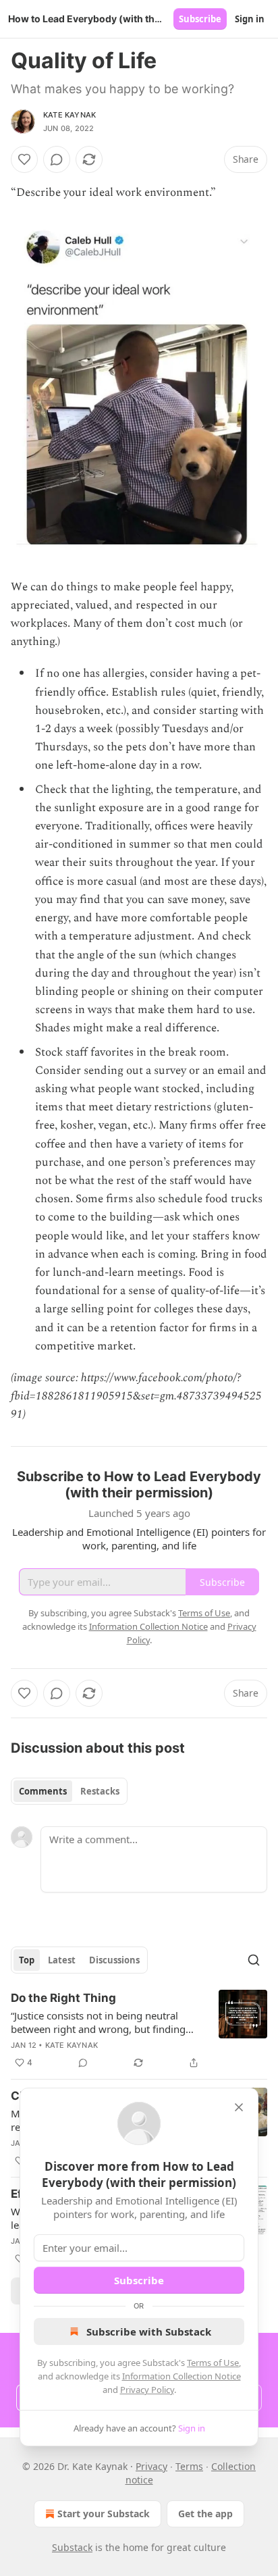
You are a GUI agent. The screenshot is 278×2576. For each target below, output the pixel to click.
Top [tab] (27, 1960)
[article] (139, 2030)
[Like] (24, 159)
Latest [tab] (62, 1960)
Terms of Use (213, 2363)
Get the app (205, 2514)
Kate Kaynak (69, 115)
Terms (189, 2466)
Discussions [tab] (114, 1960)
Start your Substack (104, 2514)
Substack (72, 2547)
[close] (239, 2107)
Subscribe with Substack (149, 2332)
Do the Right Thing (63, 1998)
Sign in (250, 19)
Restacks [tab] (100, 1791)
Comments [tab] (43, 1791)
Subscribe (200, 19)
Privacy (151, 2466)
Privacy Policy (147, 2390)
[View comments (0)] (57, 159)
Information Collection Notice (182, 2376)
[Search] (254, 1960)
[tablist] (69, 1791)
